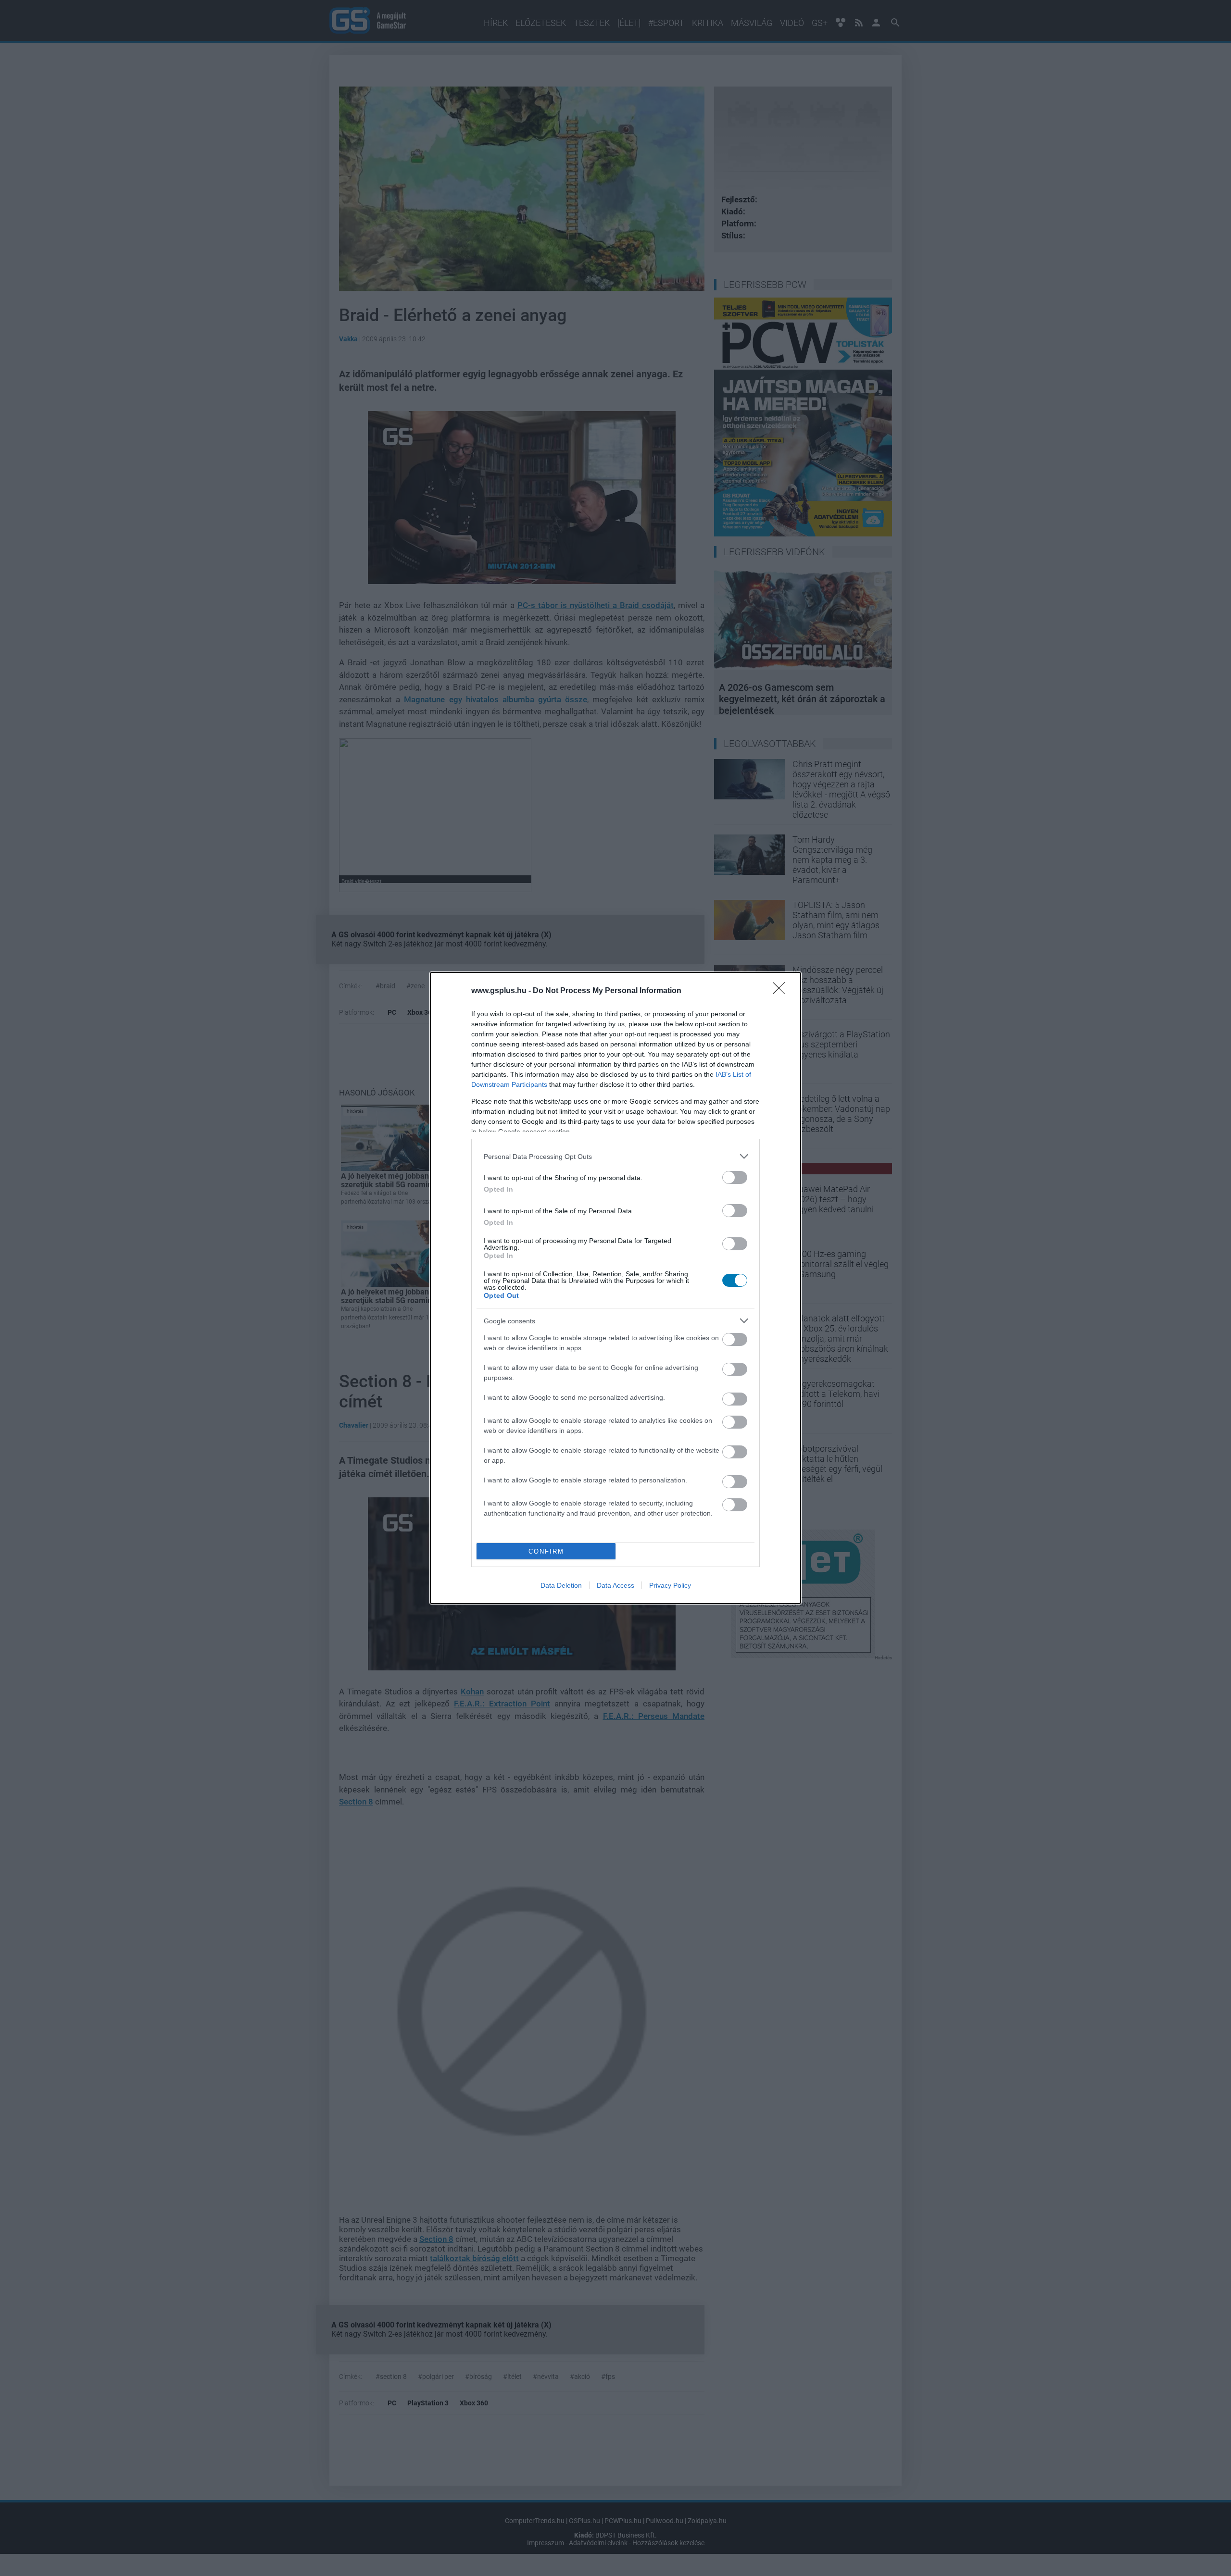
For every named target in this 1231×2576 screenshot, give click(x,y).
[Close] (782, 991)
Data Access (615, 1585)
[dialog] (615, 1288)
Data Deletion (561, 1585)
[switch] (735, 1177)
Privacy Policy (670, 1585)
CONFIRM (546, 1551)
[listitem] (615, 1156)
